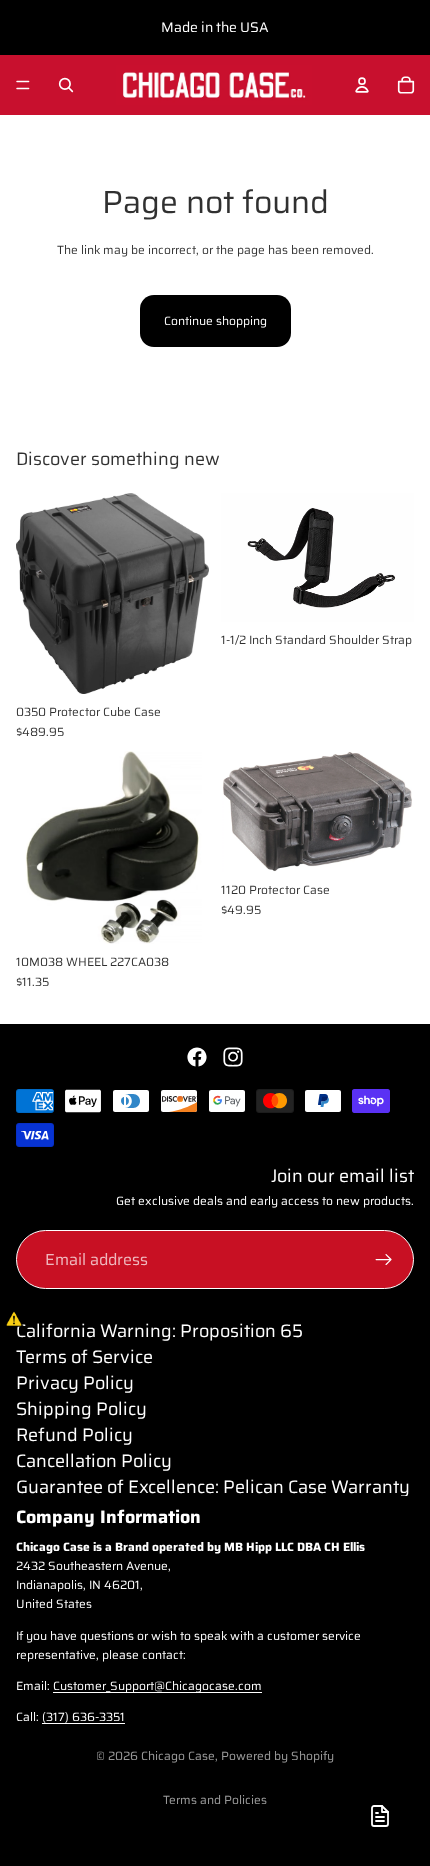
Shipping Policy (81, 1409)
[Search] (66, 85)
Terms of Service (84, 1357)
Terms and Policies (215, 1799)
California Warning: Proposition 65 (159, 1331)
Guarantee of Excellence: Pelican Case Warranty (213, 1487)
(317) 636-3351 (83, 1716)
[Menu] (23, 85)
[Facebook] (197, 1057)
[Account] (362, 85)
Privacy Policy (75, 1383)
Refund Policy (74, 1435)
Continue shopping (215, 320)
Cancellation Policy (94, 1461)
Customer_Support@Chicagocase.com (157, 1685)
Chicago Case (178, 1755)
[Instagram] (233, 1057)
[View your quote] (380, 1816)
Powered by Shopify (277, 1755)
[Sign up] (384, 1260)
